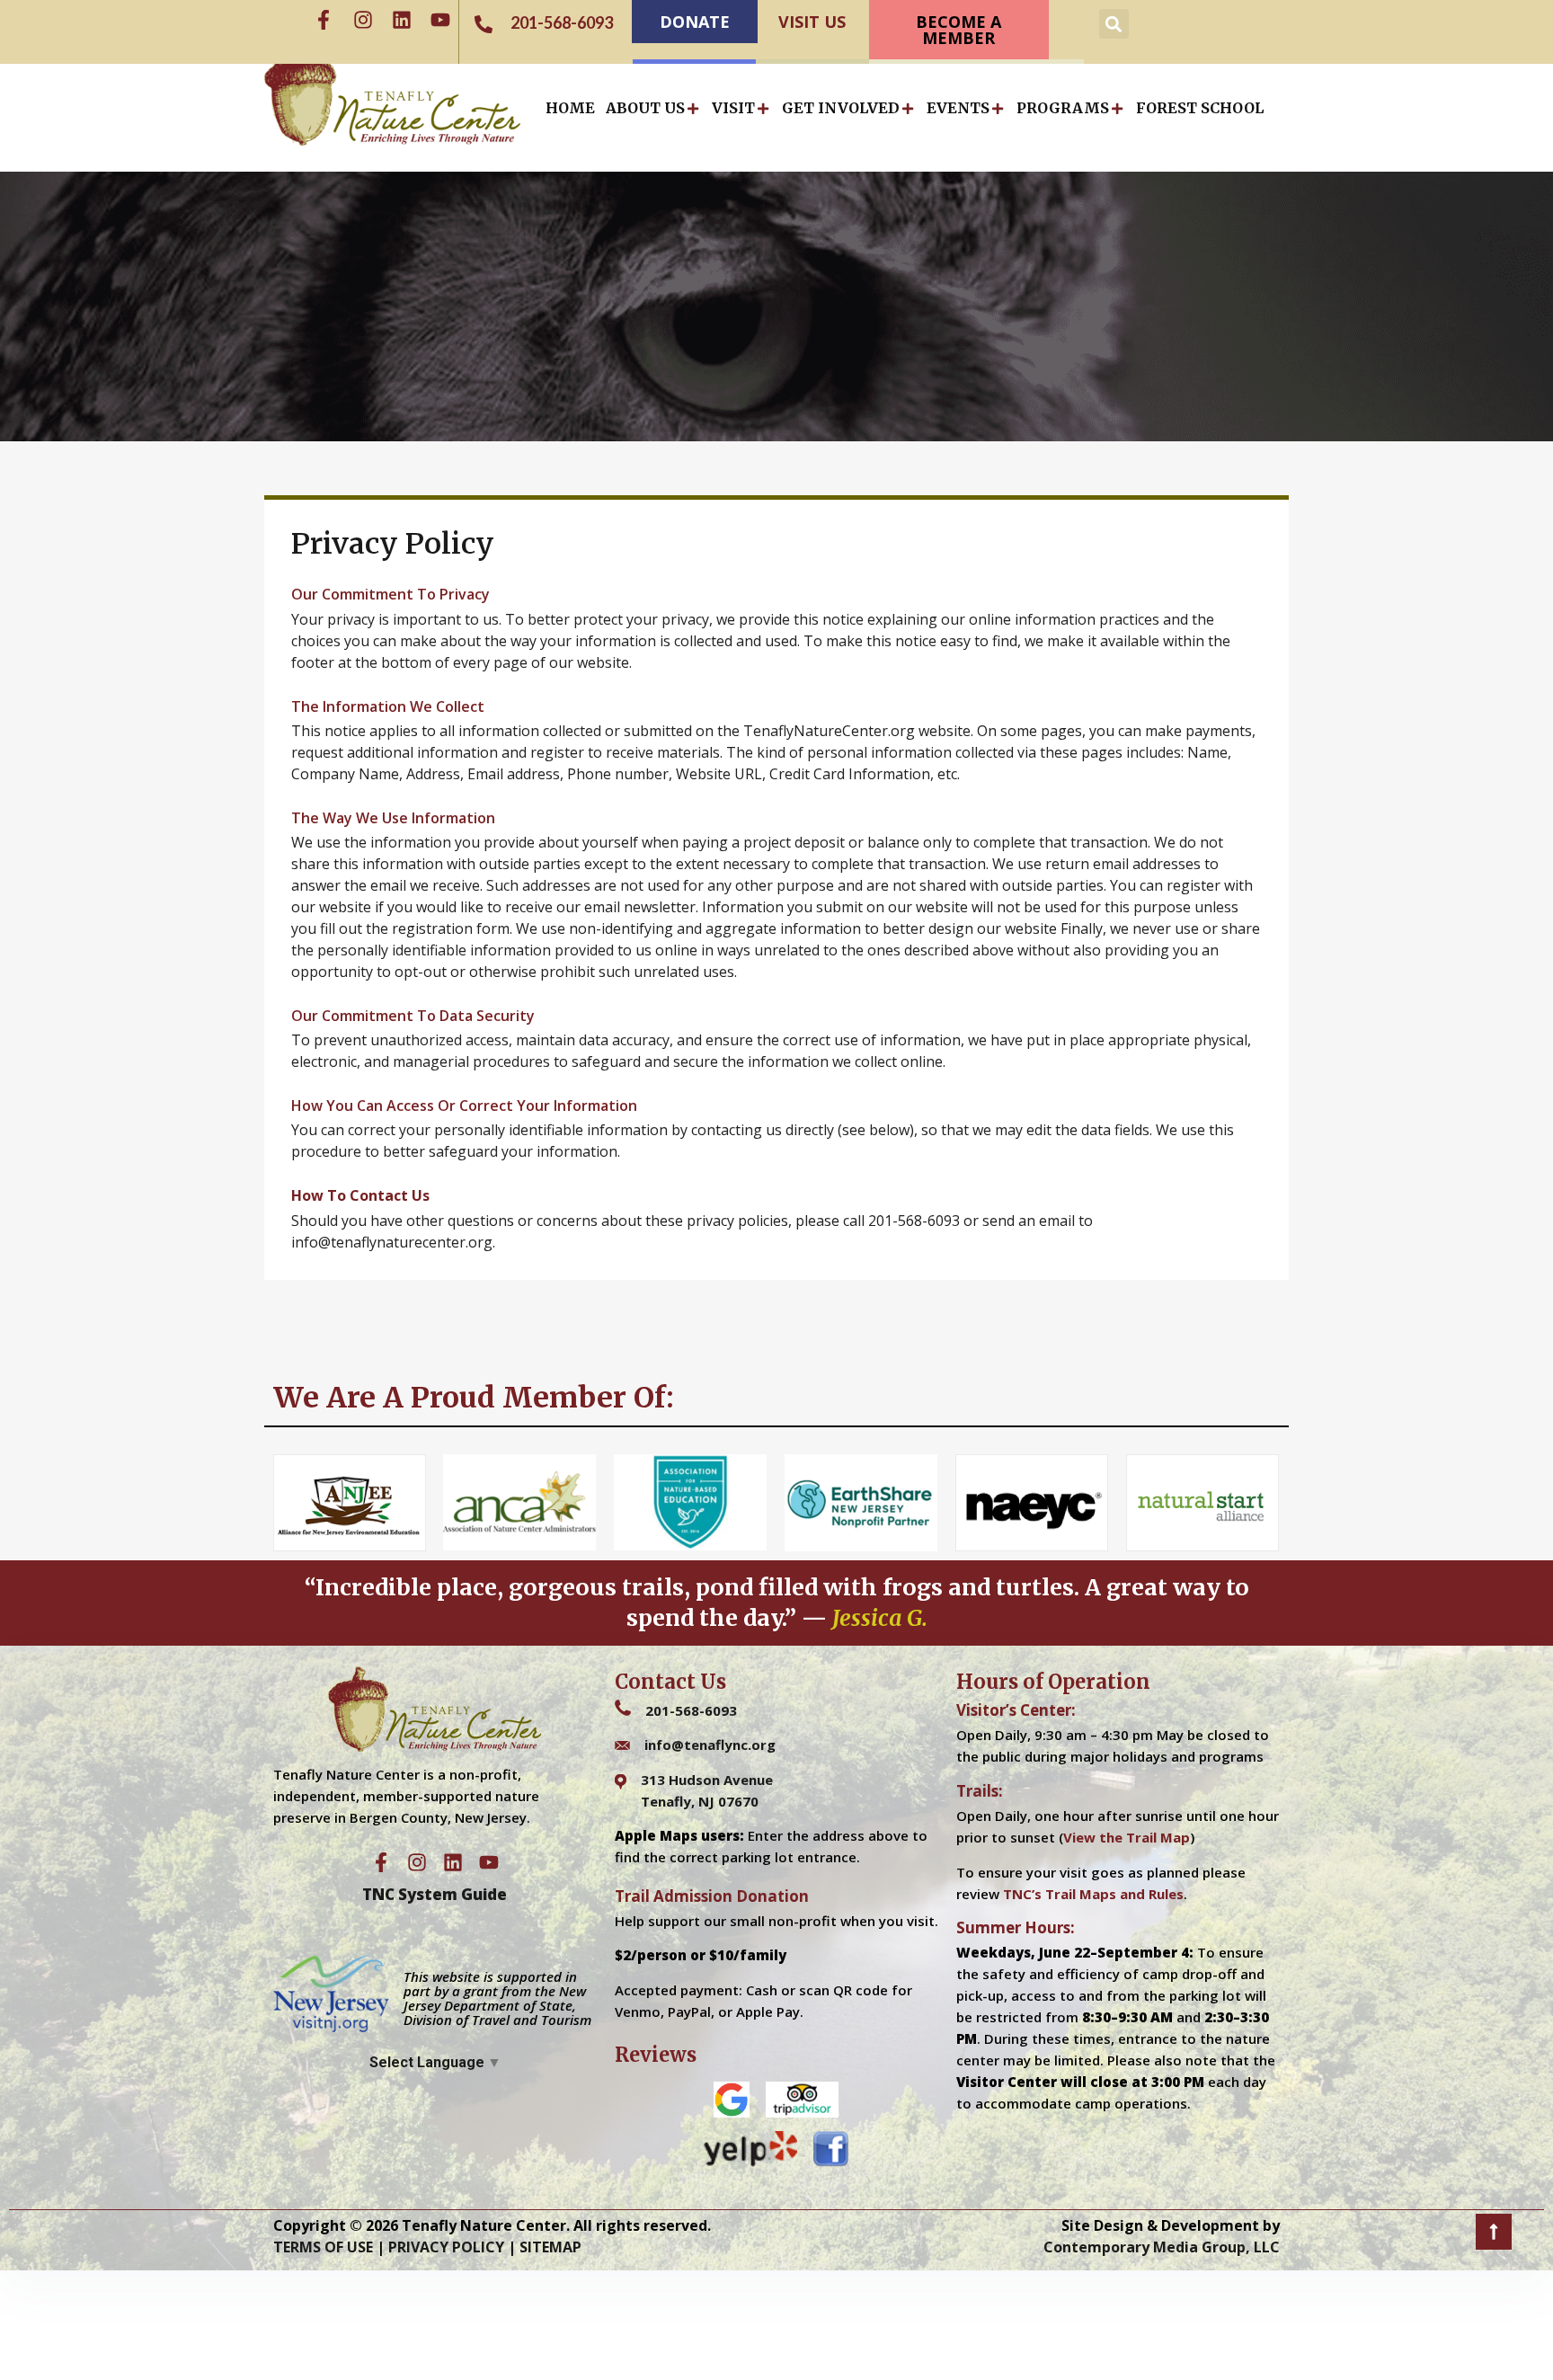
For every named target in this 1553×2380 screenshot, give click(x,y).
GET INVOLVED (841, 108)
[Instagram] (363, 20)
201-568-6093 (691, 1710)
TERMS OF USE (323, 2247)
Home (570, 108)
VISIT (733, 108)
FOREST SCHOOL (1200, 108)
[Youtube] (440, 20)
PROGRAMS (1063, 108)
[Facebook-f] (324, 20)
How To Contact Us (360, 1195)
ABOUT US (645, 108)
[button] (1114, 24)
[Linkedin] (402, 20)
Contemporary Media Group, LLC (1162, 2247)
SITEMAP (550, 2247)
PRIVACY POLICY (446, 2247)
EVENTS (958, 108)
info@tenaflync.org (710, 1745)
